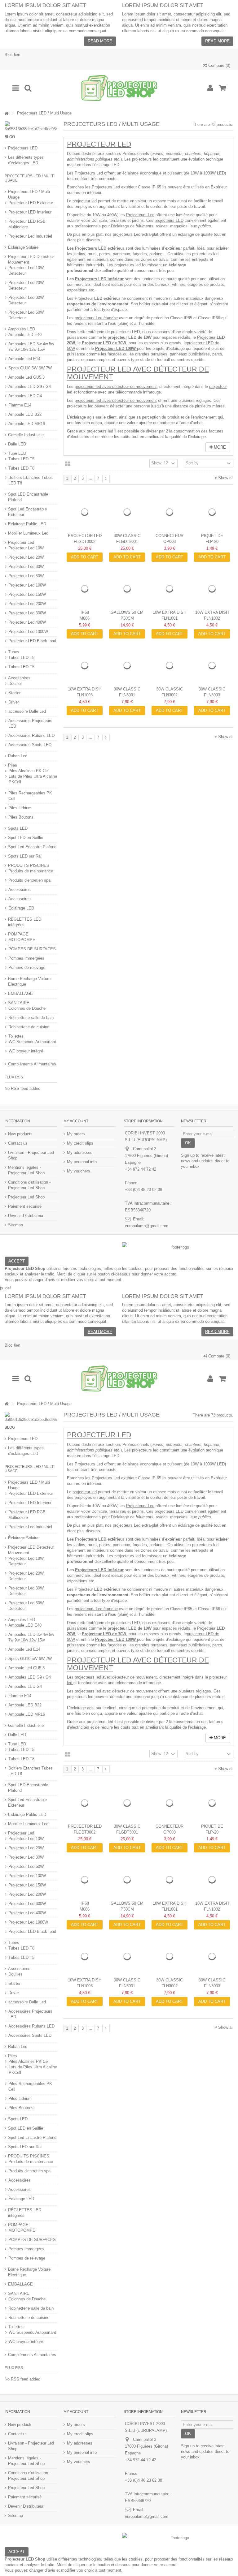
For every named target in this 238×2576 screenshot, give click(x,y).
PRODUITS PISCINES (29, 865)
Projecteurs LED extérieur (100, 248)
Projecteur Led (99, 144)
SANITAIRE (19, 1003)
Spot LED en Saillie (26, 838)
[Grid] (68, 464)
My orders (76, 1134)
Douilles (15, 684)
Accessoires (19, 678)
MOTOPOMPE (22, 940)
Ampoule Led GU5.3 (26, 377)
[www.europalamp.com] (119, 88)
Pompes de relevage (27, 968)
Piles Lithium (20, 808)
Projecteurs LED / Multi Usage (29, 194)
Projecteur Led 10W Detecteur (26, 271)
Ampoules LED (22, 329)
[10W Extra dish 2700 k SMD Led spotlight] (170, 589)
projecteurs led (145, 159)
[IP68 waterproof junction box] (85, 589)
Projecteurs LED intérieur (99, 279)
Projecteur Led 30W (26, 567)
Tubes (14, 652)
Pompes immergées (26, 958)
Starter (14, 693)
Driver (14, 702)
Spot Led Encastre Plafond (32, 847)
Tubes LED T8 (21, 468)
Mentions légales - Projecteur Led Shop (26, 1170)
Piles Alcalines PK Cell (29, 771)
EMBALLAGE (20, 993)
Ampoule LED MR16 (27, 424)
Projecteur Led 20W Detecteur (26, 285)
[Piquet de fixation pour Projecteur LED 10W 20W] (212, 512)
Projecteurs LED (23, 148)
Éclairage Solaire (23, 247)
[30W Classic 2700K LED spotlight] (127, 666)
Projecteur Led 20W (26, 557)
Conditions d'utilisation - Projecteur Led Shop (29, 1185)
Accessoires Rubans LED (31, 735)
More (219, 447)
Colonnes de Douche (27, 1008)
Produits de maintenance (31, 871)
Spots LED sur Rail (25, 856)
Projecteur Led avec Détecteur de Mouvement (138, 373)
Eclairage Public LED (27, 524)
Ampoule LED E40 (25, 335)
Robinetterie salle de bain (31, 1018)
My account (76, 1121)
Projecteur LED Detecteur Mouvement (31, 259)
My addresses (80, 1153)
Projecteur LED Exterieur (31, 203)
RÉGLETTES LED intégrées (25, 922)
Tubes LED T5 (21, 459)
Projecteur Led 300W (27, 613)
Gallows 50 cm (127, 612)
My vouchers (79, 1171)
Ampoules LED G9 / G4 (30, 387)
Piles (13, 765)
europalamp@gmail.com (147, 1226)
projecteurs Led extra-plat (136, 234)
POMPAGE (18, 934)
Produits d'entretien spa (29, 880)
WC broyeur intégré (26, 1051)
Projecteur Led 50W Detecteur (26, 315)
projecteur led (85, 201)
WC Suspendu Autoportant (32, 1042)
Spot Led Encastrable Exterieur (27, 512)
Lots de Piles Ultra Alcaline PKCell (33, 779)
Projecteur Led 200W (27, 604)
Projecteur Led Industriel (30, 236)
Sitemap (15, 1225)
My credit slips (80, 1143)
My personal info (82, 1162)
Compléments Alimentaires (32, 1064)
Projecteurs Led (89, 173)
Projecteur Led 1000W (28, 632)
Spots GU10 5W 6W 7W (30, 368)
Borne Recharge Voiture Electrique (29, 981)
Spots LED (18, 828)
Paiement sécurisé (25, 1206)
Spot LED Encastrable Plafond (28, 497)
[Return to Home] (7, 113)
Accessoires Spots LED (30, 745)
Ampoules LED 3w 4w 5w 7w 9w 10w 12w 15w (31, 347)
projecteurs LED (169, 220)
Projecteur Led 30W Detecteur (26, 300)
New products (20, 1134)
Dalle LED (17, 444)
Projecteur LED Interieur (30, 212)
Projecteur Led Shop (26, 1197)
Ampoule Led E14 (24, 359)
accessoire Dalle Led (27, 711)
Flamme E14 (20, 405)
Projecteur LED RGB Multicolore (27, 224)
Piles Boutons (21, 817)
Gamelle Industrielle (26, 435)
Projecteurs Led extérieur (114, 187)
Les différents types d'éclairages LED (26, 160)
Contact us (18, 1143)
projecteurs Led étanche (96, 318)
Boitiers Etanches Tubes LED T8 (31, 480)
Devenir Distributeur (26, 1216)
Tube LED (17, 453)
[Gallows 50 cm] (127, 589)
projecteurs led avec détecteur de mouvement (116, 387)
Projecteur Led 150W (27, 594)
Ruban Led (18, 756)
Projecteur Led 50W (26, 576)
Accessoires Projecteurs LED (30, 723)
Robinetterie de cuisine (29, 1027)
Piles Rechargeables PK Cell (30, 796)
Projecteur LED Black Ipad (32, 641)
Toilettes (16, 1036)
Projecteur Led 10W (26, 548)
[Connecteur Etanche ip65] (170, 512)
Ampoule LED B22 (25, 414)
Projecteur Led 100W (27, 585)
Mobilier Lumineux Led (28, 533)
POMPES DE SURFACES (32, 949)
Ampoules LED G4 (25, 396)
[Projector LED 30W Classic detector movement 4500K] (85, 512)
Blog (10, 137)
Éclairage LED (21, 908)
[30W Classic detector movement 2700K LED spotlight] (127, 512)
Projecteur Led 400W (27, 622)
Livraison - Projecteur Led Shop (31, 1155)
